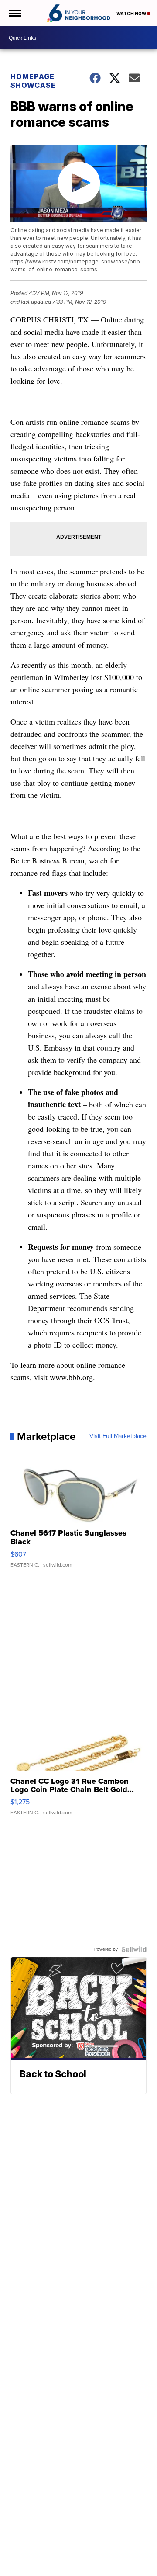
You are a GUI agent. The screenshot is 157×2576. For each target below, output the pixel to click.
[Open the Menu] (15, 13)
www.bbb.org (71, 1377)
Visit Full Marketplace (118, 1436)
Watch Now (132, 14)
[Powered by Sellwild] (134, 1949)
